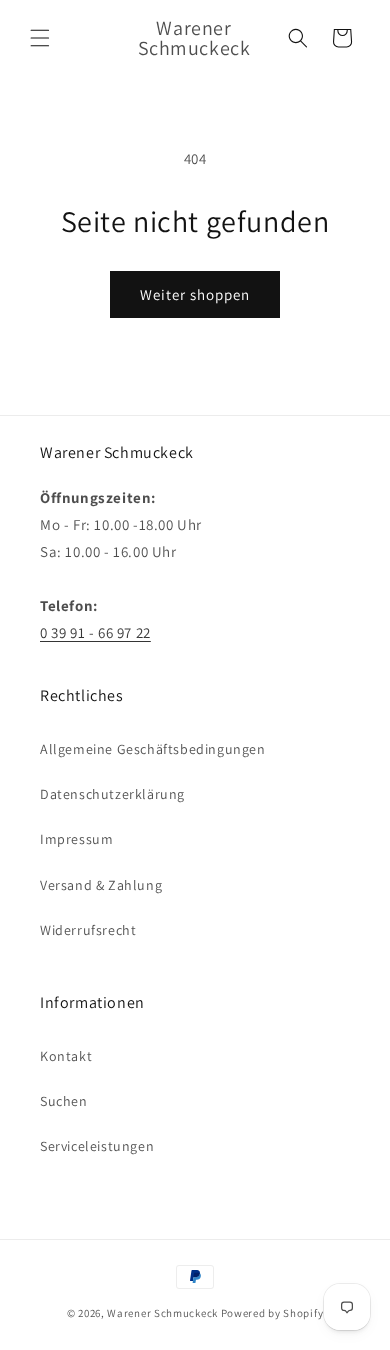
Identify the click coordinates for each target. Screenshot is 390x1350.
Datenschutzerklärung (112, 794)
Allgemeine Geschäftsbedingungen (153, 749)
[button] (40, 38)
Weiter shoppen (195, 294)
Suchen (64, 1101)
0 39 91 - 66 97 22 (95, 632)
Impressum (76, 839)
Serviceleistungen (97, 1146)
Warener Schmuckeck (162, 1313)
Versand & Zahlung (101, 885)
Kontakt (66, 1056)
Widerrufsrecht (88, 930)
